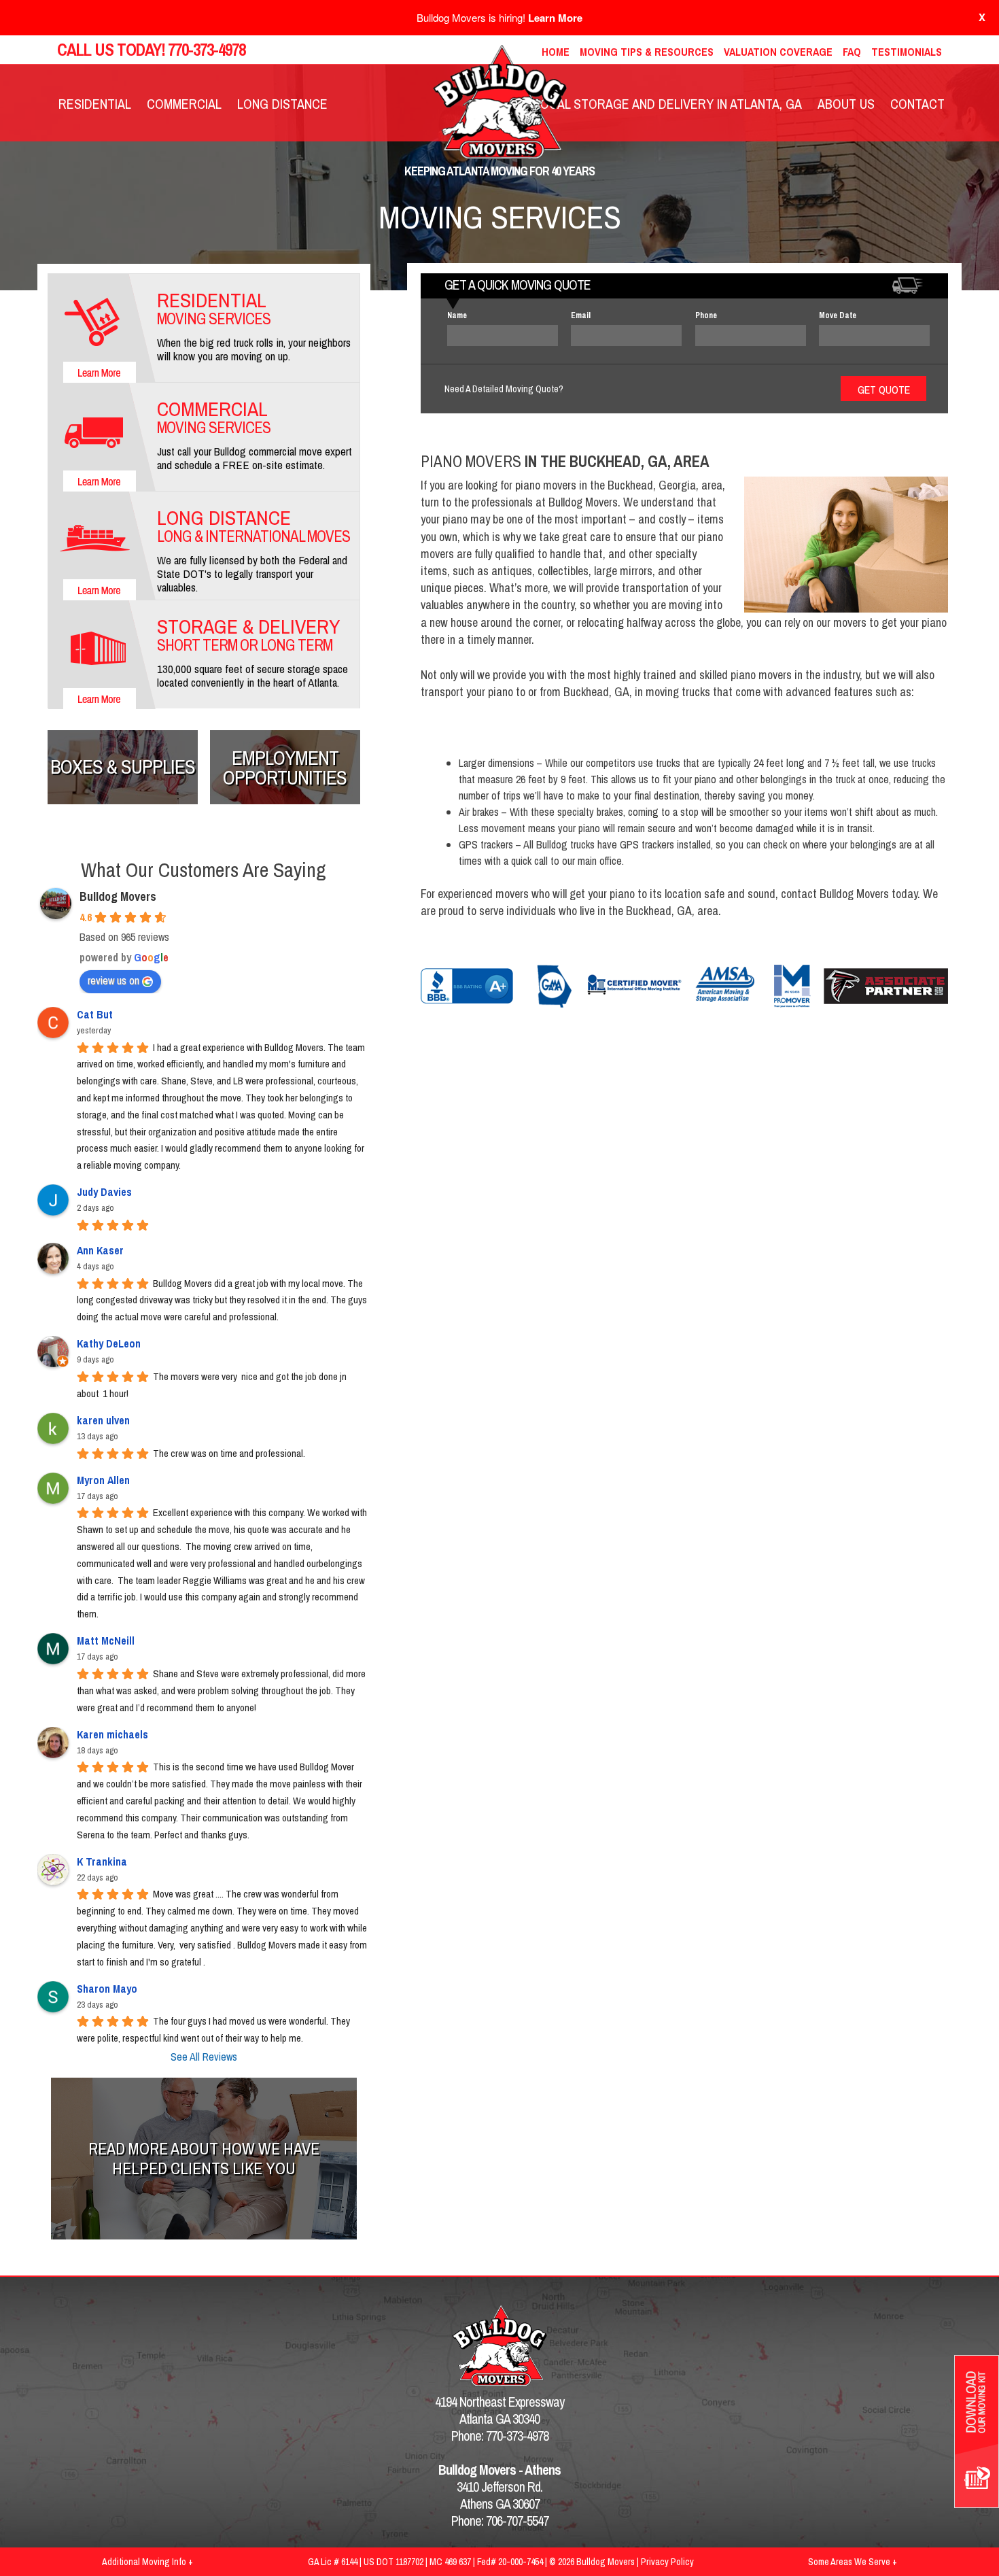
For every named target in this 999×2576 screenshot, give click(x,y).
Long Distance (282, 104)
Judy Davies (104, 1192)
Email (581, 315)
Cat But (95, 1014)
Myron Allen (103, 1480)
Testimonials (907, 52)
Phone (706, 315)
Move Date (838, 315)
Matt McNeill (106, 1641)
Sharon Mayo (107, 1989)
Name (457, 315)
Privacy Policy (667, 2562)
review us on (113, 980)
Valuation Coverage (778, 52)
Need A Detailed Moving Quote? (504, 389)
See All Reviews (204, 2057)
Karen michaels (112, 1734)
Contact (917, 104)
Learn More (555, 18)
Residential (95, 104)
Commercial (184, 104)
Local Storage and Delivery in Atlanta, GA (668, 104)
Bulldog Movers (118, 896)
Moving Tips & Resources (647, 52)
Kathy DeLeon (109, 1343)
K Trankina (102, 1861)
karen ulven (103, 1420)
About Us (846, 104)
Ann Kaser (100, 1250)
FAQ (852, 52)
